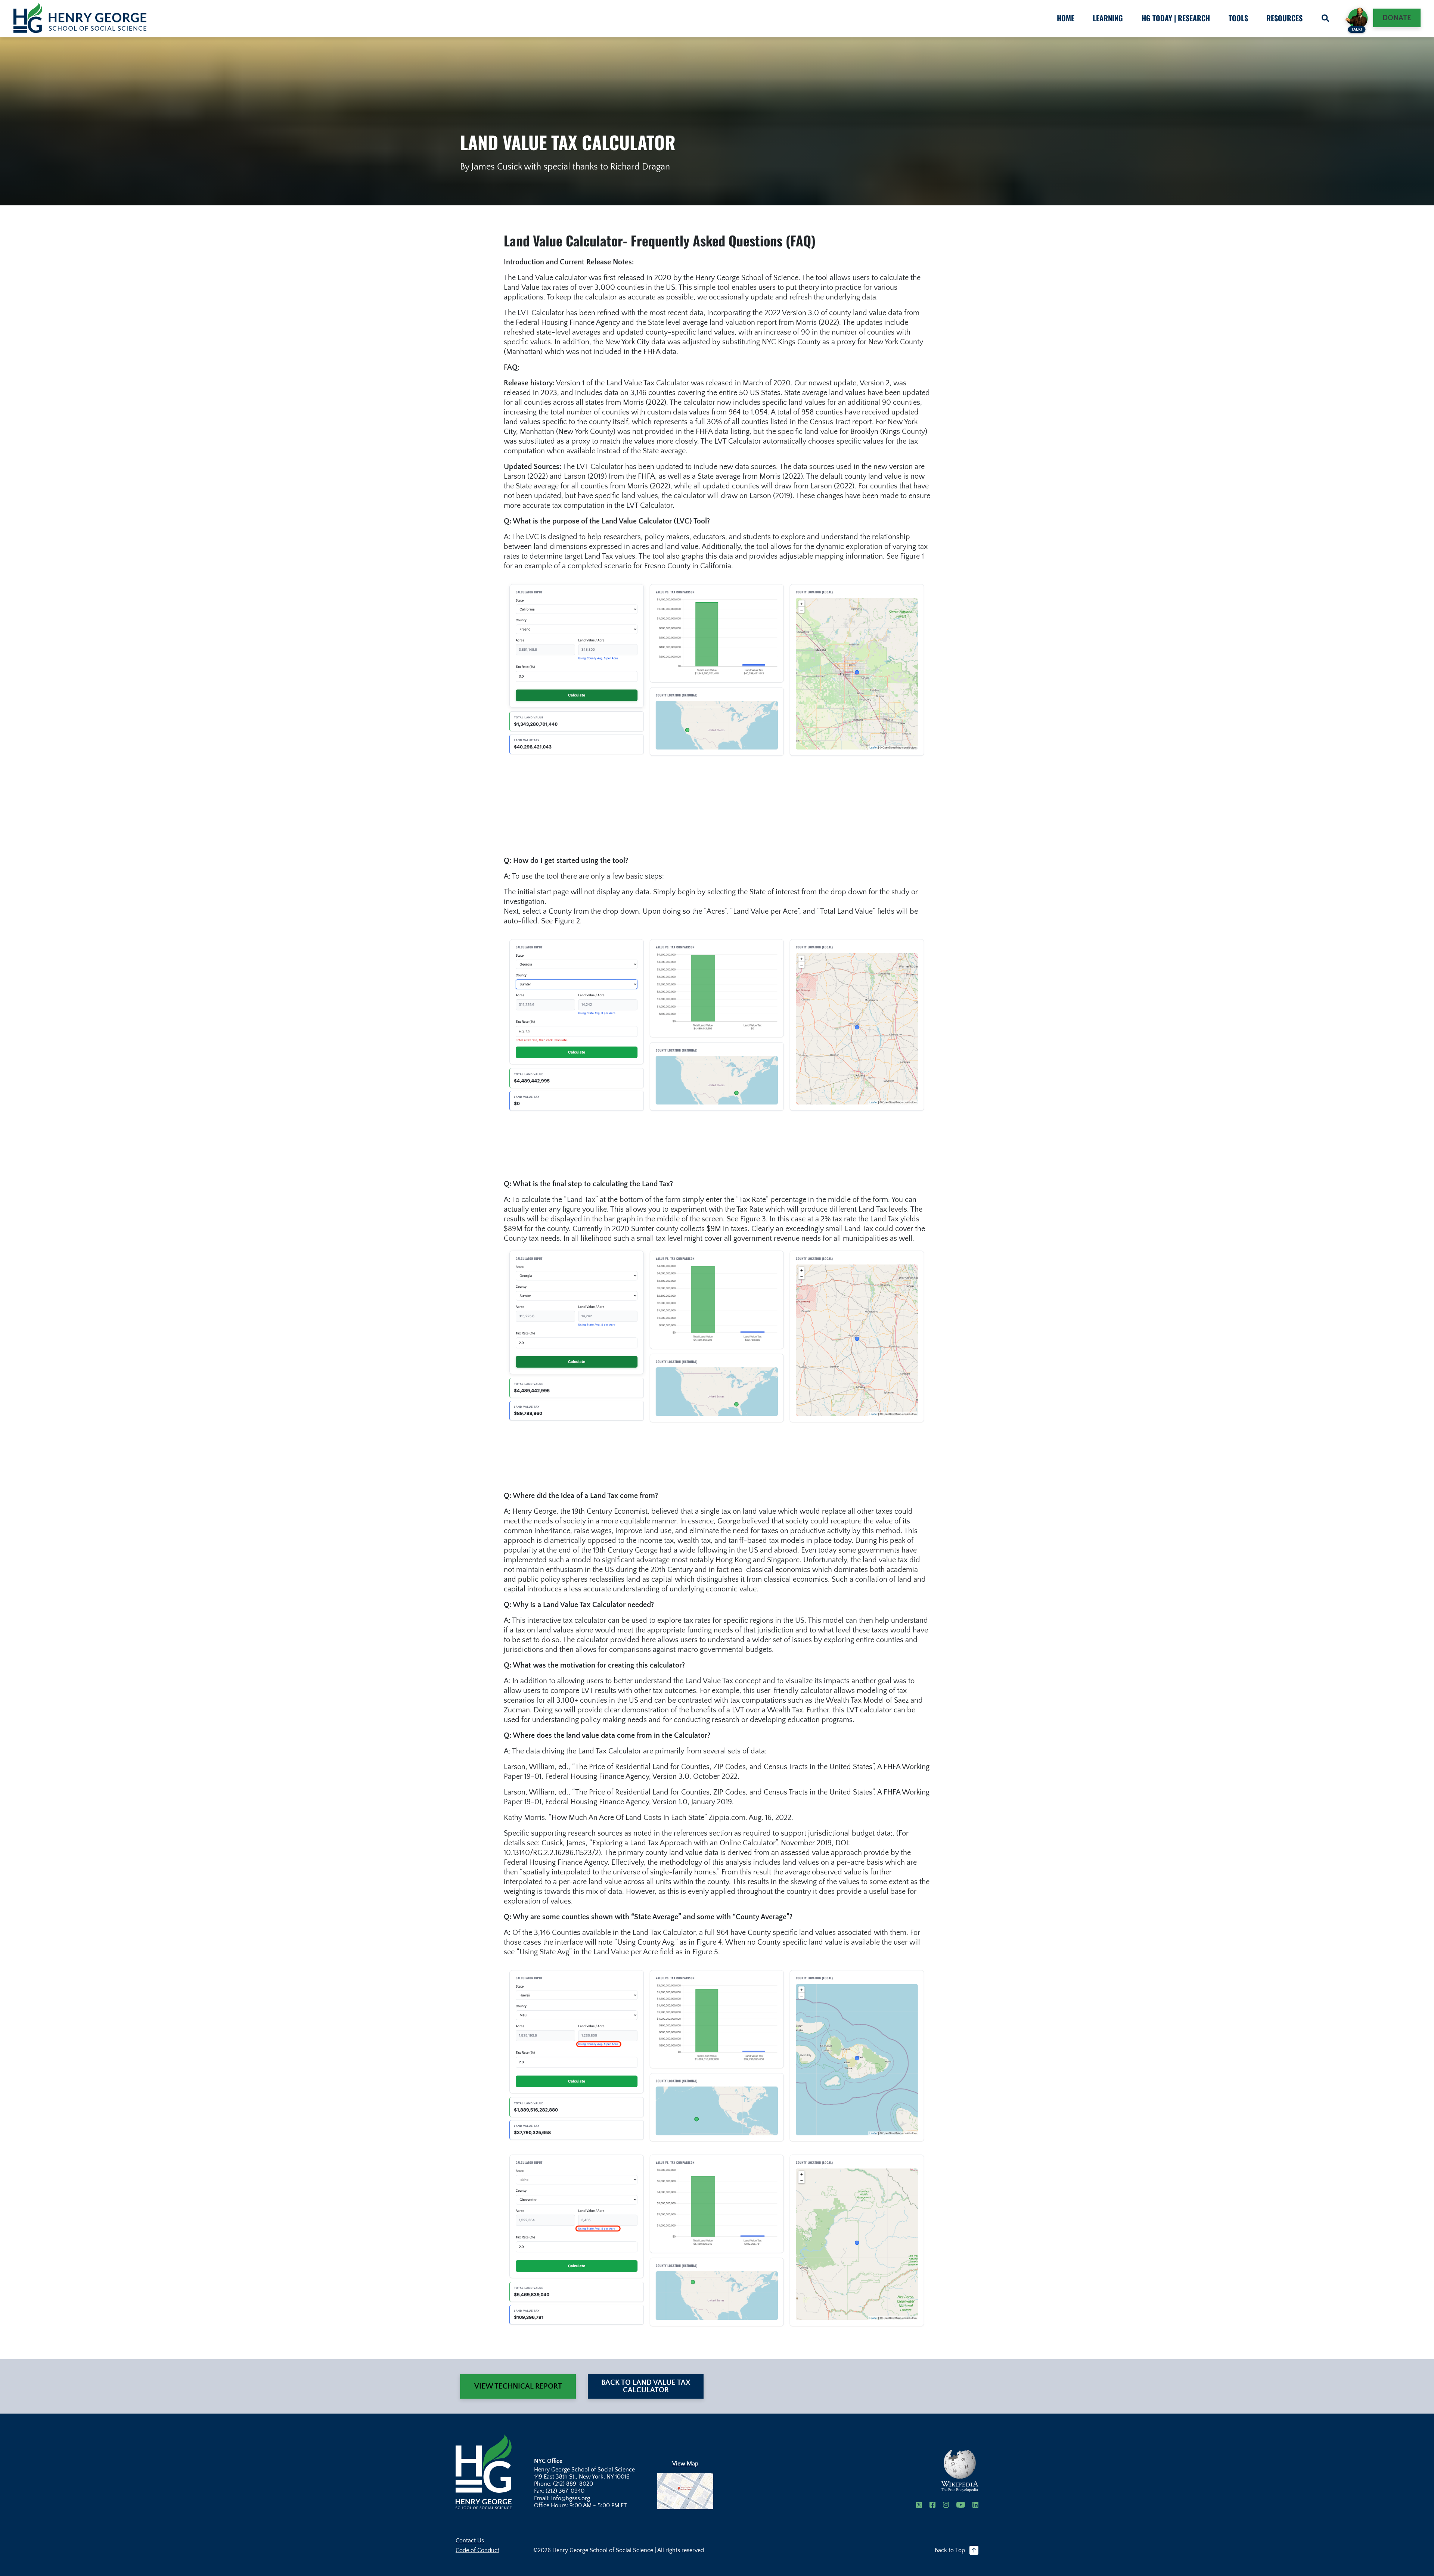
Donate (1397, 18)
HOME (1066, 18)
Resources (1284, 18)
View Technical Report (518, 2386)
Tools (1238, 18)
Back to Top (950, 2550)
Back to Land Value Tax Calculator (646, 2386)
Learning (1108, 18)
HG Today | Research (1176, 18)
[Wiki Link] (960, 2471)
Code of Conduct (477, 2550)
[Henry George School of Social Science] (484, 2471)
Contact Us (470, 2541)
